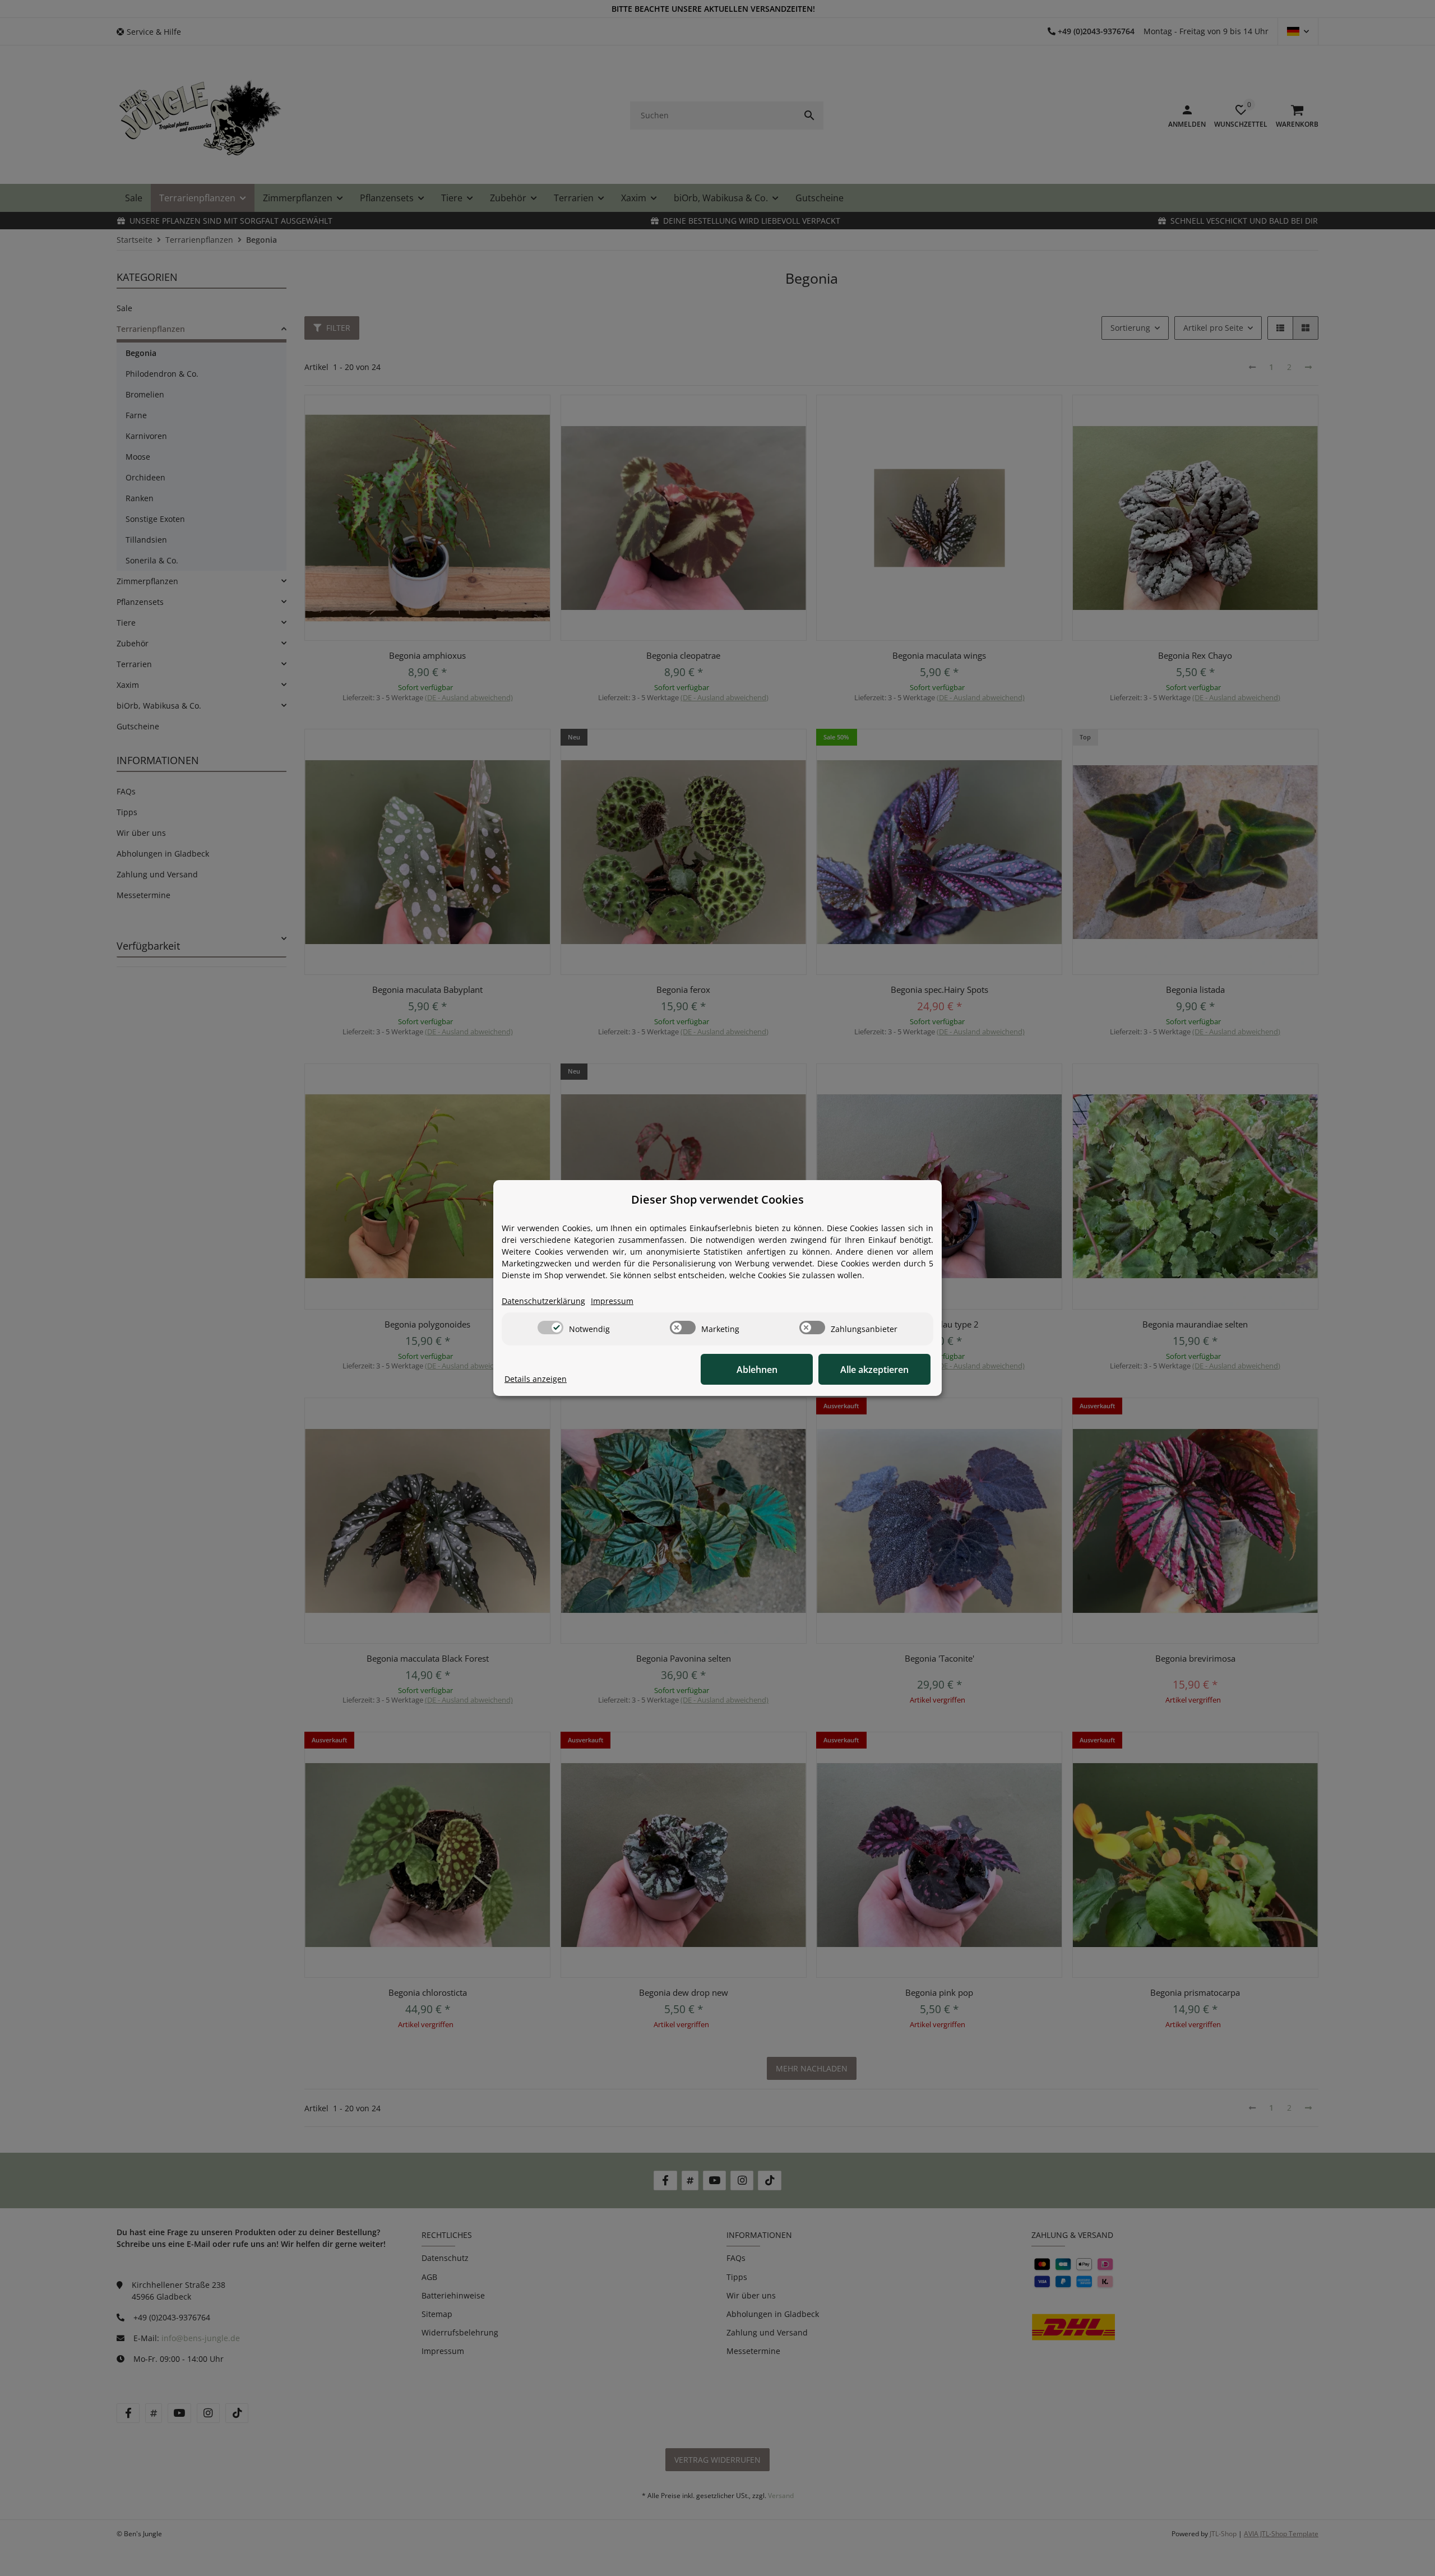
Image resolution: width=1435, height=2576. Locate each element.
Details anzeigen (536, 1379)
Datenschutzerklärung (543, 1301)
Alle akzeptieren (874, 1370)
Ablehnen (757, 1370)
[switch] (550, 1328)
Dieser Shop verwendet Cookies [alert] (717, 1199)
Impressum (612, 1301)
